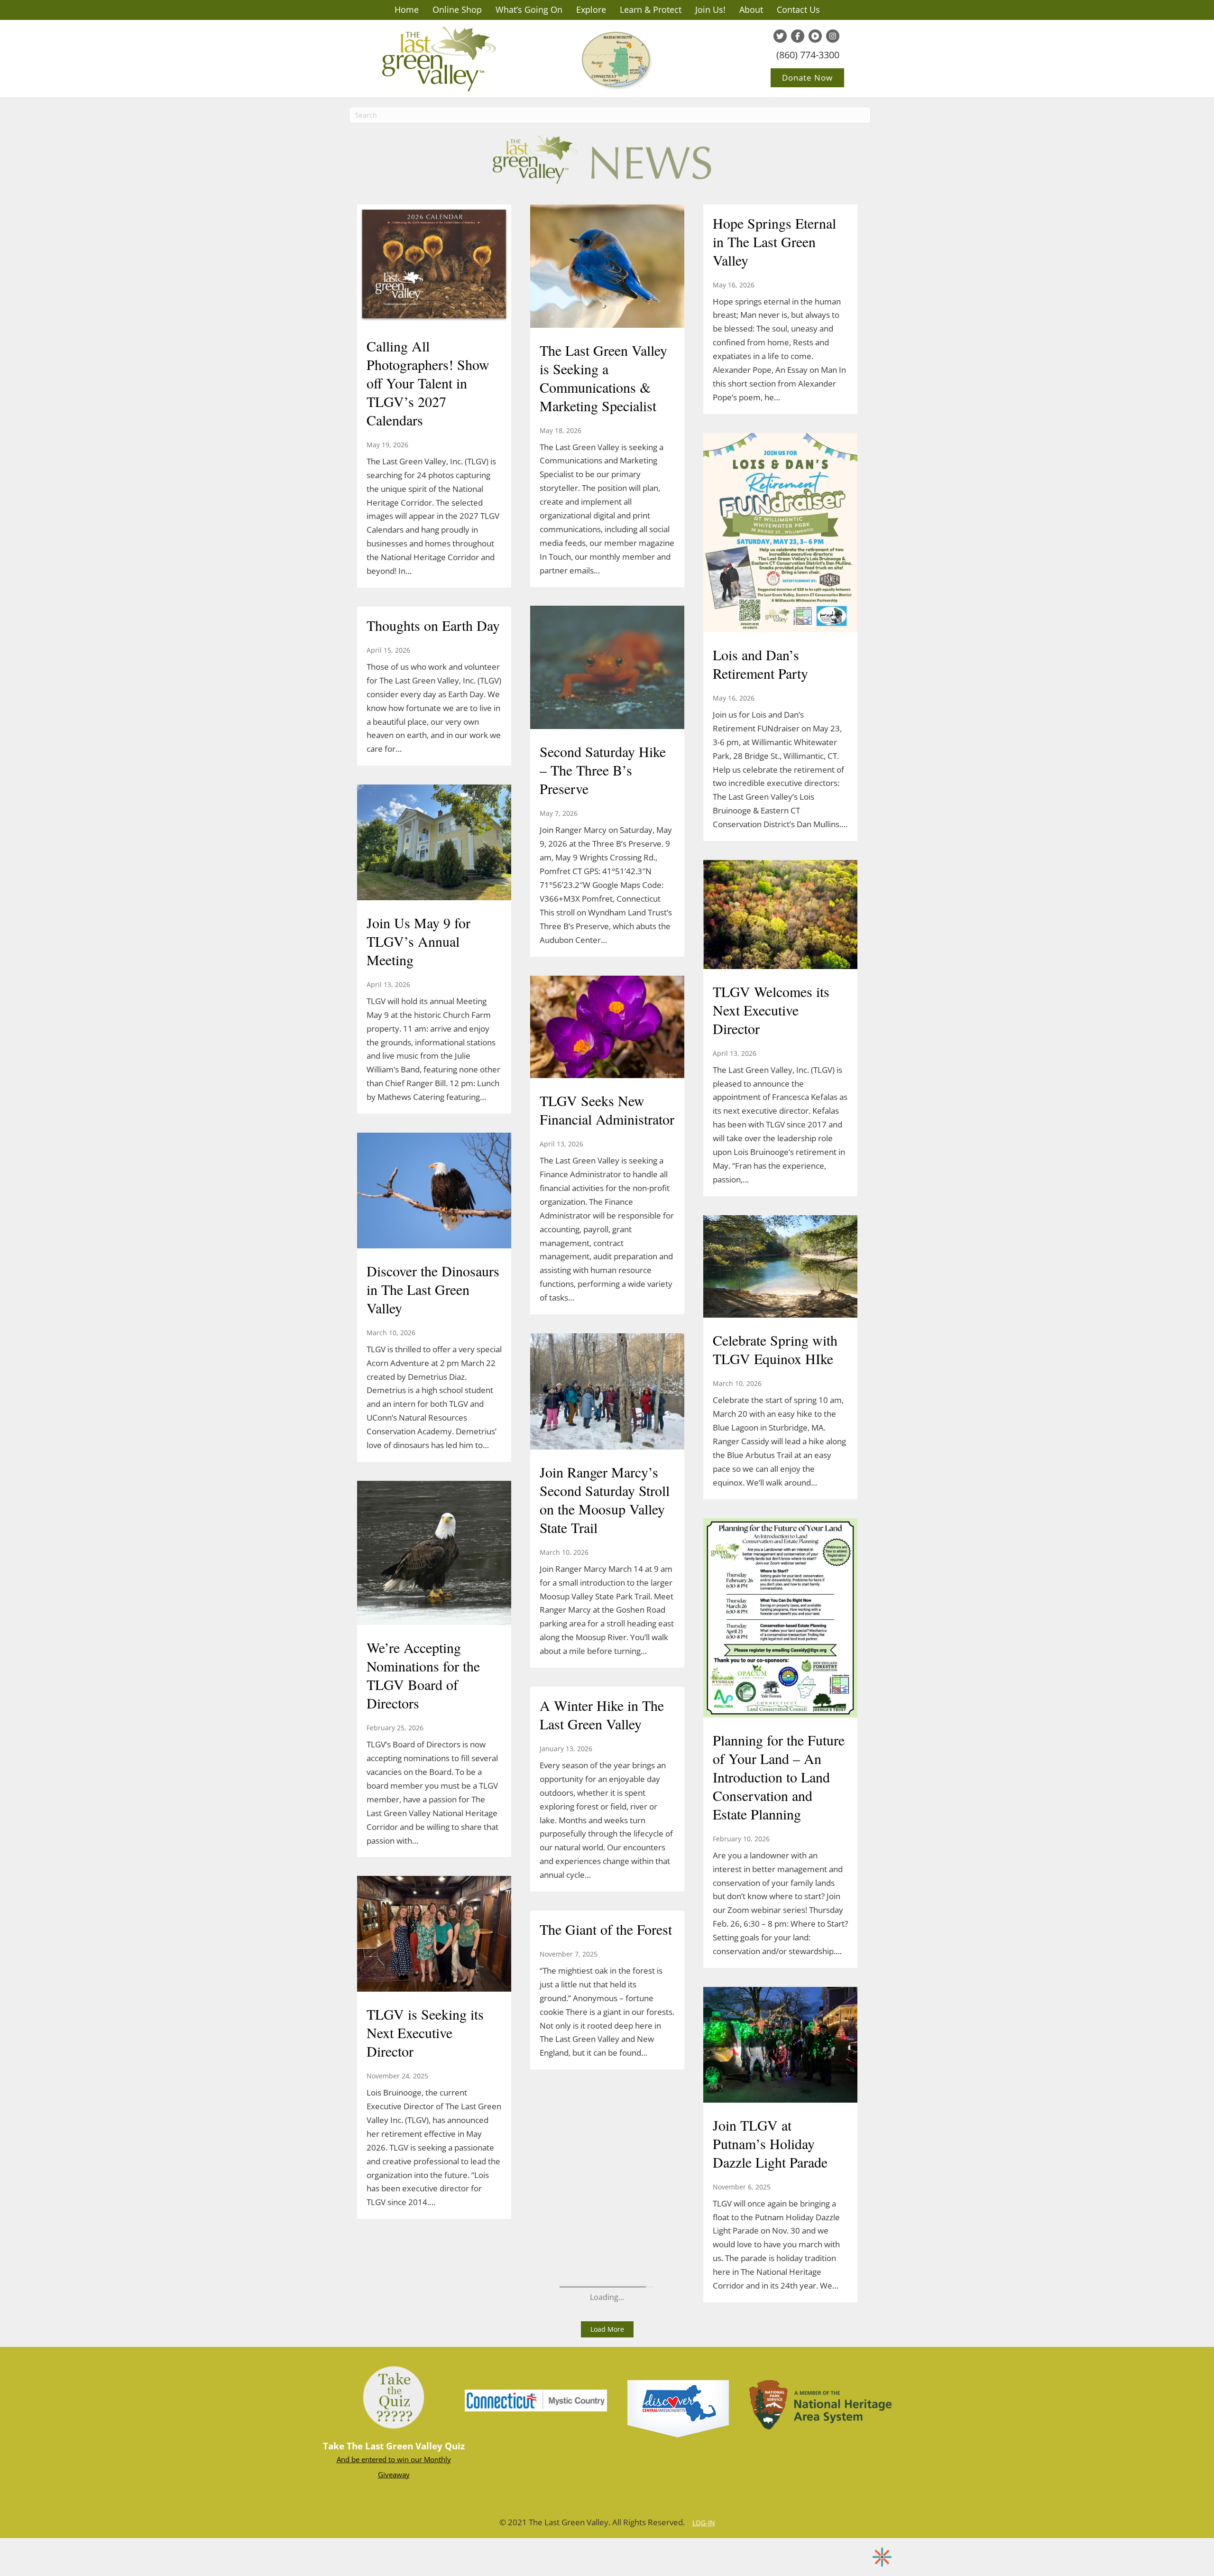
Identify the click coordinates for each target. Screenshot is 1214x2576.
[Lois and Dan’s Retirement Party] (780, 534)
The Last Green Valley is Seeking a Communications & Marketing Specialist (603, 378)
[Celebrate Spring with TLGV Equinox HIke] (780, 1267)
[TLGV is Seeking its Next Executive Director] (434, 1935)
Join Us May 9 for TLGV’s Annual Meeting (418, 941)
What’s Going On (529, 9)
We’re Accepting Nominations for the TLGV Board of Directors (423, 1675)
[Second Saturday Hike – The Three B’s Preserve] (607, 669)
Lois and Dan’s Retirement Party (760, 664)
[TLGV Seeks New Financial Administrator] (607, 1028)
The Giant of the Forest (606, 1929)
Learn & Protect (651, 9)
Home (407, 9)
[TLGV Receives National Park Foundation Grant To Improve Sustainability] (434, 2170)
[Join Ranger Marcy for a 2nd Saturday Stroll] (434, 1485)
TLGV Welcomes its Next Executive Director (771, 1010)
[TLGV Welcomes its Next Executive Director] (780, 915)
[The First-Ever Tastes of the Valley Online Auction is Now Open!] (434, 1827)
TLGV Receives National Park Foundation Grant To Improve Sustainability (431, 2252)
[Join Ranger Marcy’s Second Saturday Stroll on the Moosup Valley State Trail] (607, 1393)
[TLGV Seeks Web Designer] (434, 597)
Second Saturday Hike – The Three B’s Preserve (603, 770)
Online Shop (457, 9)
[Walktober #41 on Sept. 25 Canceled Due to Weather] (434, 1136)
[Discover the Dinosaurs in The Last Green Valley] (434, 1191)
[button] (607, 2329)
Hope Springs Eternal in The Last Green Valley (774, 241)
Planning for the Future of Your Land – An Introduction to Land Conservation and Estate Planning (779, 1777)
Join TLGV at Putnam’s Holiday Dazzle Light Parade (770, 2143)
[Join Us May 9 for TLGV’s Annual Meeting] (434, 843)
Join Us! (710, 9)
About (751, 9)
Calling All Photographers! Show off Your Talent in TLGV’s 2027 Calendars (428, 383)
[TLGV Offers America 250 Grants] (434, 249)
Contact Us (798, 9)
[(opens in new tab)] (536, 2400)
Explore (591, 9)
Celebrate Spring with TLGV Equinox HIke (775, 1349)
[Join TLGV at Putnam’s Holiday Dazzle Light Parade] (780, 2046)
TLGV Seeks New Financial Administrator (607, 1110)
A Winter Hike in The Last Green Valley (602, 1714)
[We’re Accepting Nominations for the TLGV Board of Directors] (434, 1554)
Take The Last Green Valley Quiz (394, 2446)
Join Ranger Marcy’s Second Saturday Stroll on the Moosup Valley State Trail (605, 1500)
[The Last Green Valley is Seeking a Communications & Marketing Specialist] (607, 267)
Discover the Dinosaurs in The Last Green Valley (433, 1289)
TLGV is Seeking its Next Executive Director (425, 2032)
